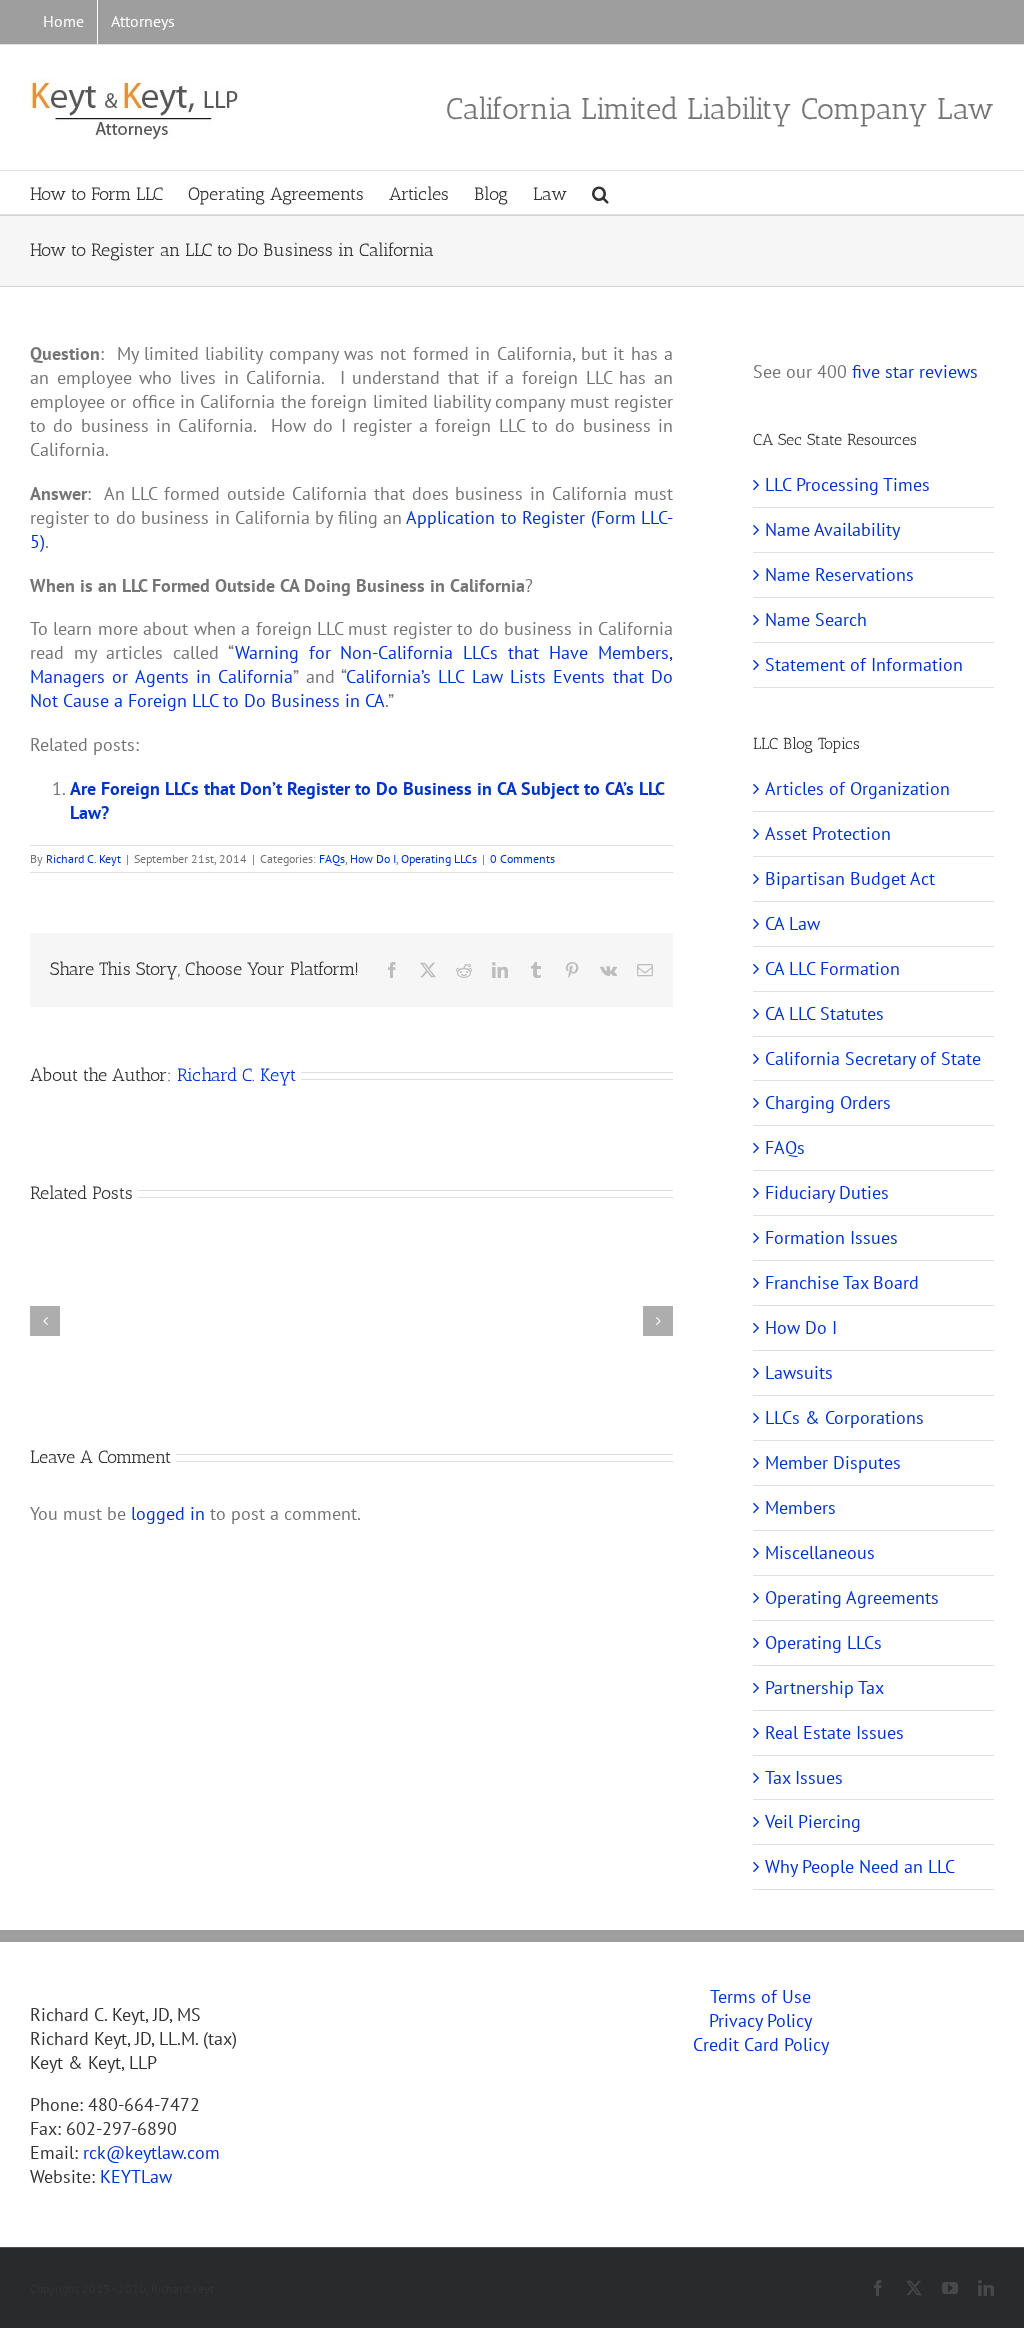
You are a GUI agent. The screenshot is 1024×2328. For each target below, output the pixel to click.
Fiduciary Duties (827, 1192)
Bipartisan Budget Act (850, 878)
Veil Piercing (813, 1821)
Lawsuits (799, 1372)
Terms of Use (760, 1996)
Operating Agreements (852, 1597)
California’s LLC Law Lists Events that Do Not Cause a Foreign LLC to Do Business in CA (351, 688)
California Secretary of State (873, 1058)
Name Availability (832, 529)
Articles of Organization (857, 788)
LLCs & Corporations (844, 1417)
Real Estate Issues (834, 1732)
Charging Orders (828, 1102)
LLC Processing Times (847, 484)
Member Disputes (833, 1462)
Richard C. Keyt (83, 858)
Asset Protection (828, 833)
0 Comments (522, 858)
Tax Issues (804, 1777)
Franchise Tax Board (842, 1282)
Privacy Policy (760, 2020)
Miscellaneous (820, 1552)
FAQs (332, 858)
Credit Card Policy (761, 2044)
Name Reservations (839, 574)
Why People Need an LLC (860, 1866)
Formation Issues (831, 1237)
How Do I (373, 858)
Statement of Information (864, 664)
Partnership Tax (824, 1687)
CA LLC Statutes (824, 1013)
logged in (168, 1513)
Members (800, 1507)
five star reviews (915, 371)
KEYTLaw (136, 2176)
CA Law (792, 923)
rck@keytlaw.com (151, 2152)
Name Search (816, 619)
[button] (600, 192)
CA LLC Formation (832, 968)
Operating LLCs (439, 858)
